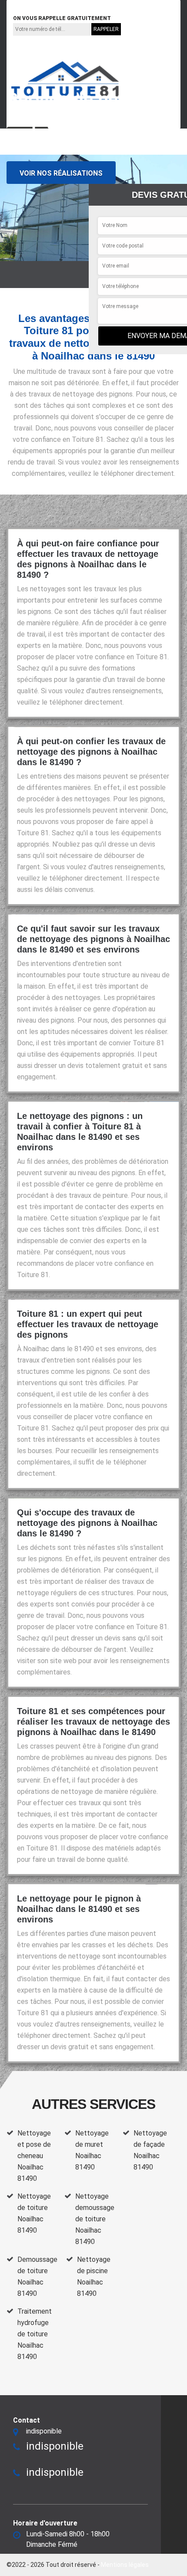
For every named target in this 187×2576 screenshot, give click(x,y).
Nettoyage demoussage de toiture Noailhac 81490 (95, 2219)
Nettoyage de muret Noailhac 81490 (92, 2150)
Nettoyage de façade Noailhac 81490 (150, 2150)
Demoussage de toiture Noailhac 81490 (37, 2276)
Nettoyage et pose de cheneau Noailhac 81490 (34, 2156)
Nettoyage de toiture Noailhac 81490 (34, 2213)
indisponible (34, 6)
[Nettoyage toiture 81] (65, 81)
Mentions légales (125, 2565)
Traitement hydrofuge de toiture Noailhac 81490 (35, 2334)
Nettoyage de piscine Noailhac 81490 (94, 2276)
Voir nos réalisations (61, 173)
